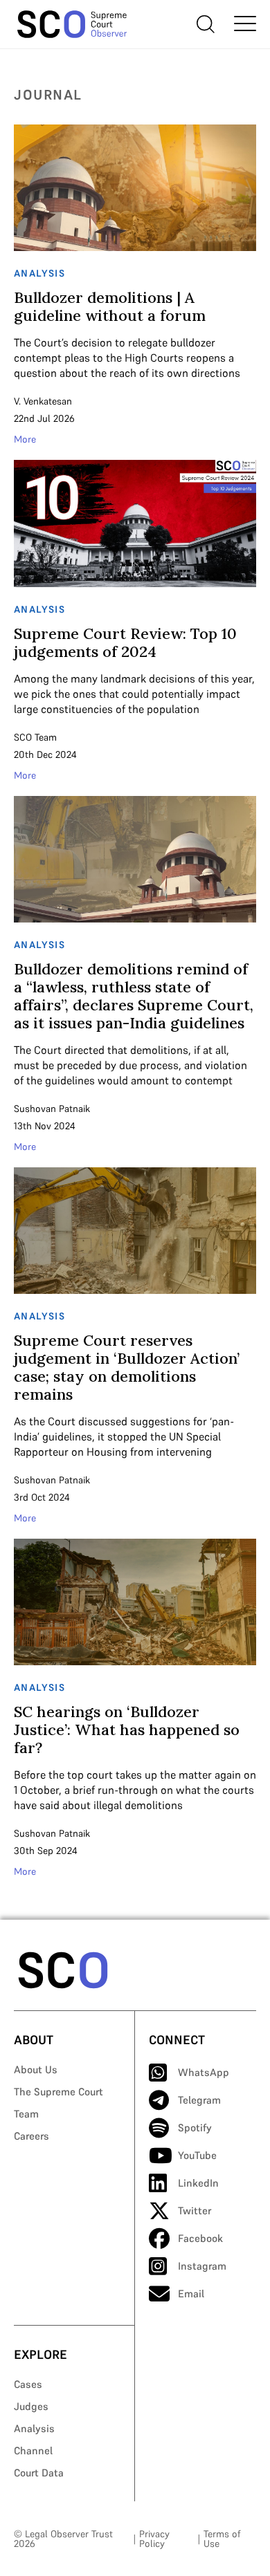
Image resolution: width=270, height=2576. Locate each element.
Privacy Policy (154, 2539)
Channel (33, 2450)
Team (26, 2114)
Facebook (200, 2238)
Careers (31, 2136)
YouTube (197, 2155)
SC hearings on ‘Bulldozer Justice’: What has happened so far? (127, 1730)
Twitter (195, 2211)
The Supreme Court (58, 2092)
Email (191, 2294)
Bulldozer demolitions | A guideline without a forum (110, 306)
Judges (31, 2406)
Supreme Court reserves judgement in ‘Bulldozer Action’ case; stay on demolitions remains (127, 1367)
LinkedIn (198, 2183)
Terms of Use (222, 2539)
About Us (36, 2069)
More (25, 439)
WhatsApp (204, 2072)
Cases (28, 2384)
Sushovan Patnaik (52, 1109)
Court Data (39, 2473)
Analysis (34, 2428)
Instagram (202, 2266)
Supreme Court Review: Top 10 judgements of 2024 (125, 642)
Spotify (195, 2128)
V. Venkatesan (43, 401)
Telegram (199, 2100)
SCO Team (35, 737)
